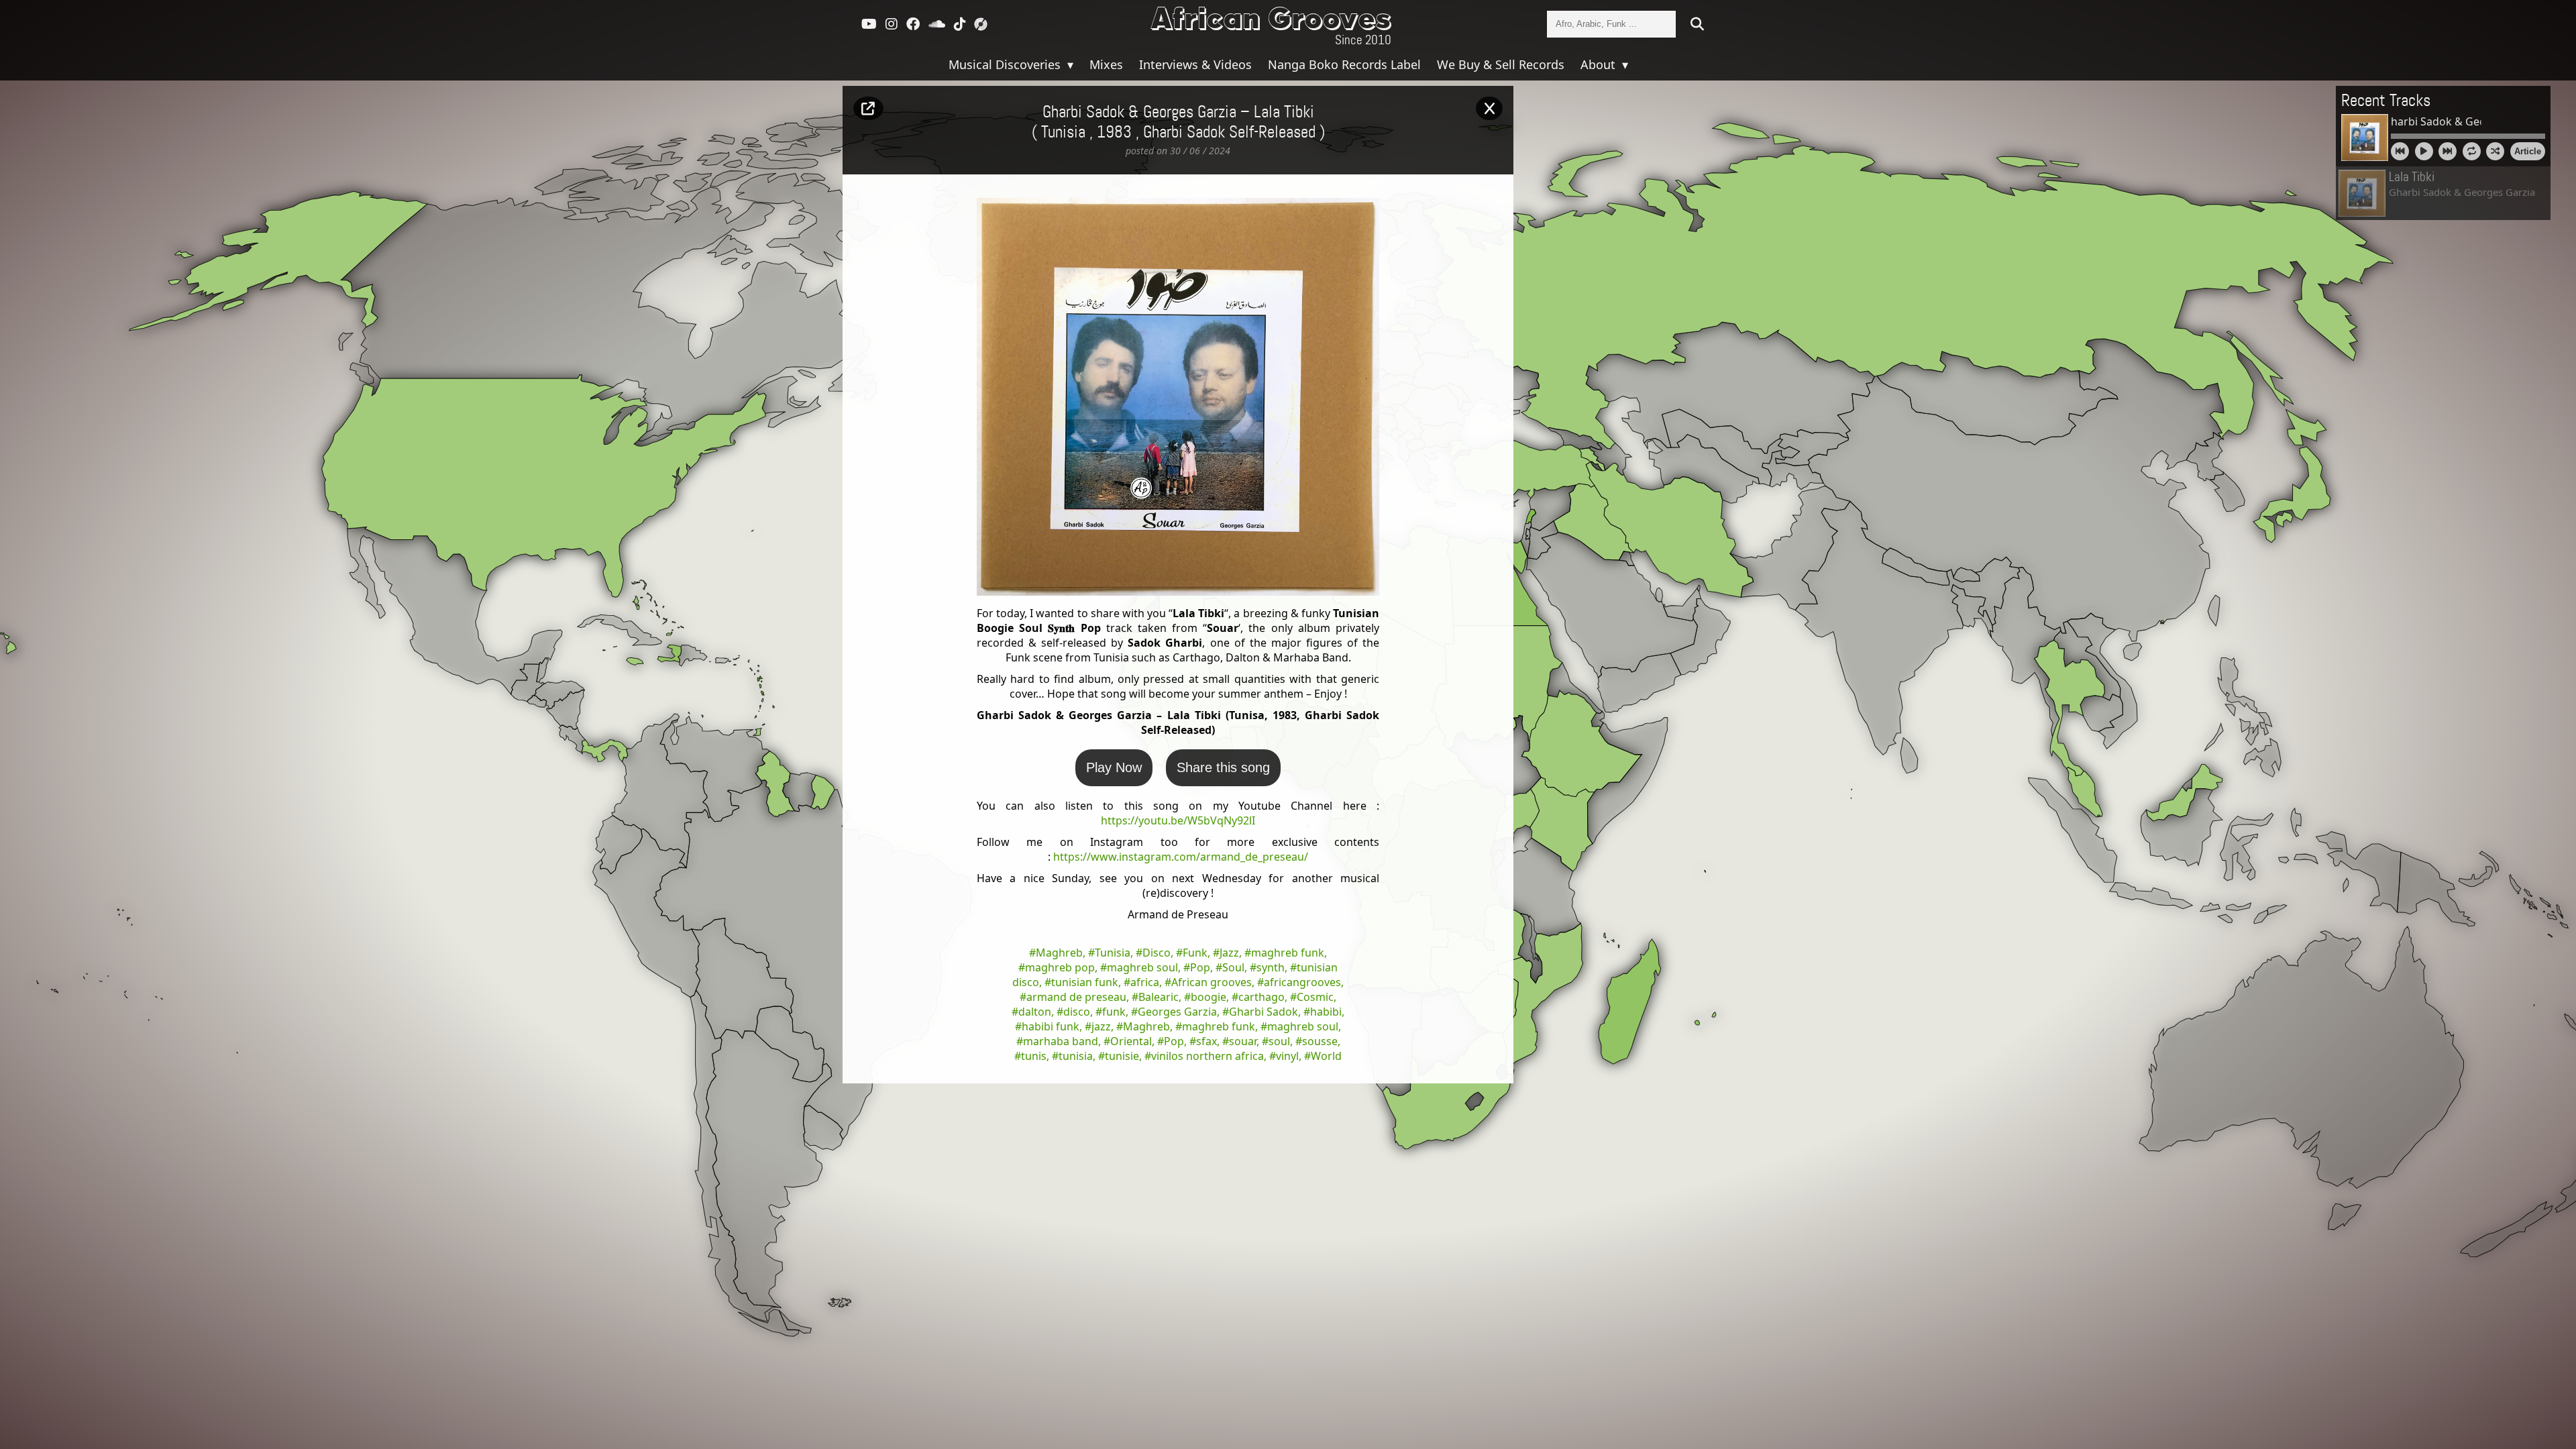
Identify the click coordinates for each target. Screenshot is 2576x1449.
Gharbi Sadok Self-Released (1229, 133)
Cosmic (1315, 997)
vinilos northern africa (1207, 1056)
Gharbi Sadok (1264, 1012)
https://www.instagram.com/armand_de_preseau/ (1181, 857)
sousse (1320, 1041)
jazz (1101, 1026)
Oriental (1131, 1041)
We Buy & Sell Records (1501, 64)
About (1600, 64)
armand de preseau (1076, 997)
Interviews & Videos (1195, 64)
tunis (1034, 1056)
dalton (1035, 1012)
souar (1243, 1041)
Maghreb (1059, 953)
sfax (1206, 1041)
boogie (1209, 997)
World (1326, 1056)
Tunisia (1113, 953)
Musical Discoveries (1006, 64)
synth (1271, 967)
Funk (1195, 953)
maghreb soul (1142, 967)
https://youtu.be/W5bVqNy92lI (1178, 820)
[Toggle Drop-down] (1069, 64)
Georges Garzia (1177, 1012)
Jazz (1229, 953)
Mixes (1106, 64)
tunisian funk (1085, 982)
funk (1114, 1012)
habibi (1326, 1012)
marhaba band (1061, 1041)
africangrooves (1302, 982)
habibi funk (1051, 1026)
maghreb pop (1060, 967)
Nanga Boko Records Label (1344, 64)
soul (1279, 1041)
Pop (1200, 967)
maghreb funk (1288, 953)
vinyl (1287, 1056)
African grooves (1212, 982)
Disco (1157, 953)
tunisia (1076, 1056)
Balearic (1159, 997)
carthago (1262, 997)
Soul (1233, 967)
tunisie (1122, 1056)
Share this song (1223, 767)
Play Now (1114, 767)
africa (1145, 982)
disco (1077, 1012)
